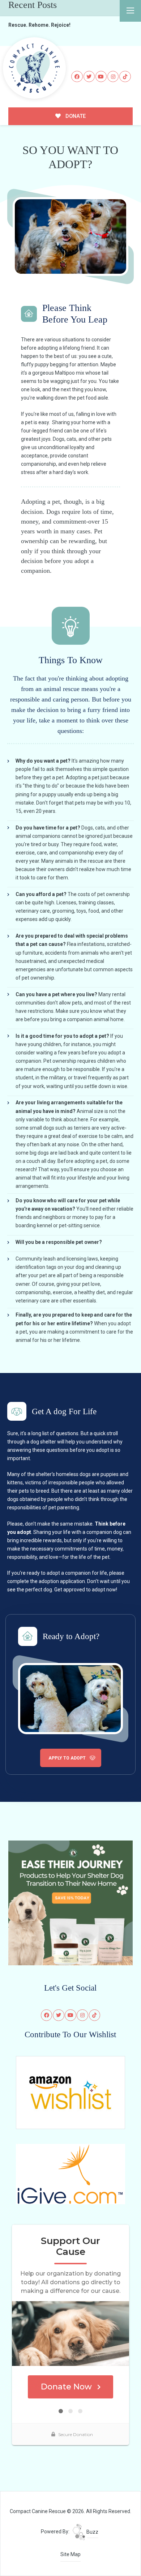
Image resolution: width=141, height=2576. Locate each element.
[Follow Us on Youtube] (101, 77)
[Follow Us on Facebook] (77, 77)
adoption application (62, 1581)
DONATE (75, 116)
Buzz (92, 2532)
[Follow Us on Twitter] (89, 77)
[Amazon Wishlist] (70, 2092)
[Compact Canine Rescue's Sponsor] (70, 1902)
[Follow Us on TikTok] (125, 77)
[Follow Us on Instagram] (113, 77)
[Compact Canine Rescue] (34, 68)
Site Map (70, 2554)
